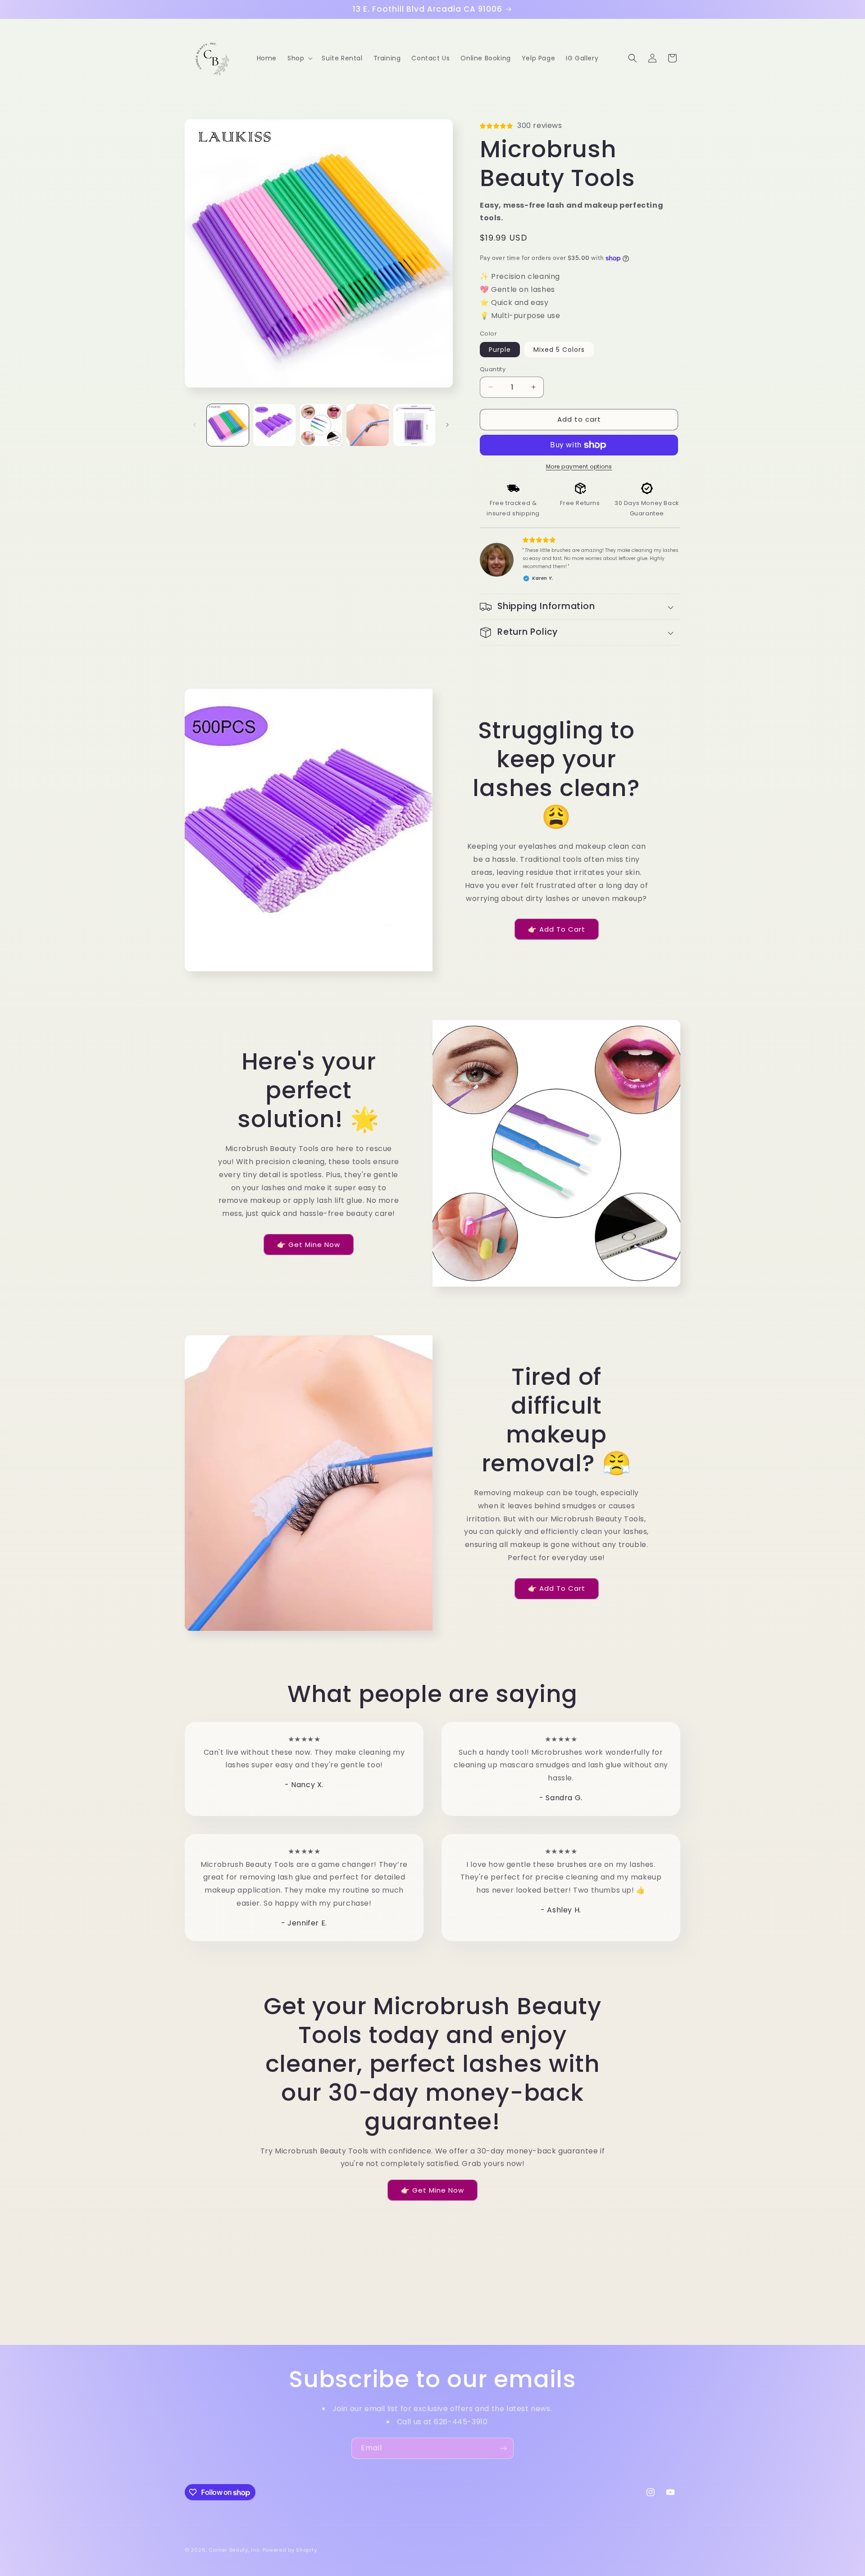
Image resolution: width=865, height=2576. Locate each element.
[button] (299, 58)
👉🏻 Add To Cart (557, 929)
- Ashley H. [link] (561, 1910)
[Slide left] (195, 425)
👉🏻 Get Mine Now (309, 1245)
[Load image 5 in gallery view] (414, 425)
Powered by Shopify (290, 2550)
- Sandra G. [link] (561, 1798)
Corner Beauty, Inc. (235, 2550)
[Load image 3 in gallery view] (321, 425)
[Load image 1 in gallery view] (228, 425)
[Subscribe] (503, 2448)
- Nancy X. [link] (304, 1785)
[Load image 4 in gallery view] (367, 425)
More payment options (579, 467)
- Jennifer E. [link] (304, 1923)
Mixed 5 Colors (559, 350)
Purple (500, 350)
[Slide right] (447, 425)
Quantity (493, 369)
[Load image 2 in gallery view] (274, 425)
